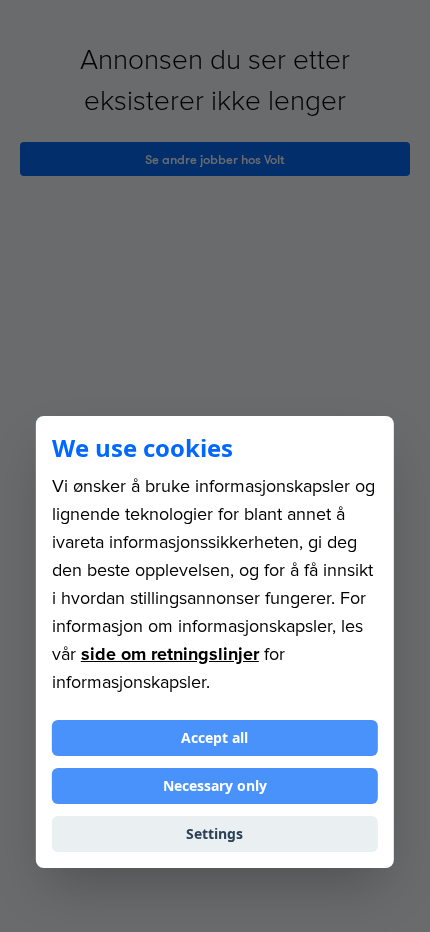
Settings (214, 833)
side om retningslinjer (170, 654)
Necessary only (215, 785)
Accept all (214, 737)
